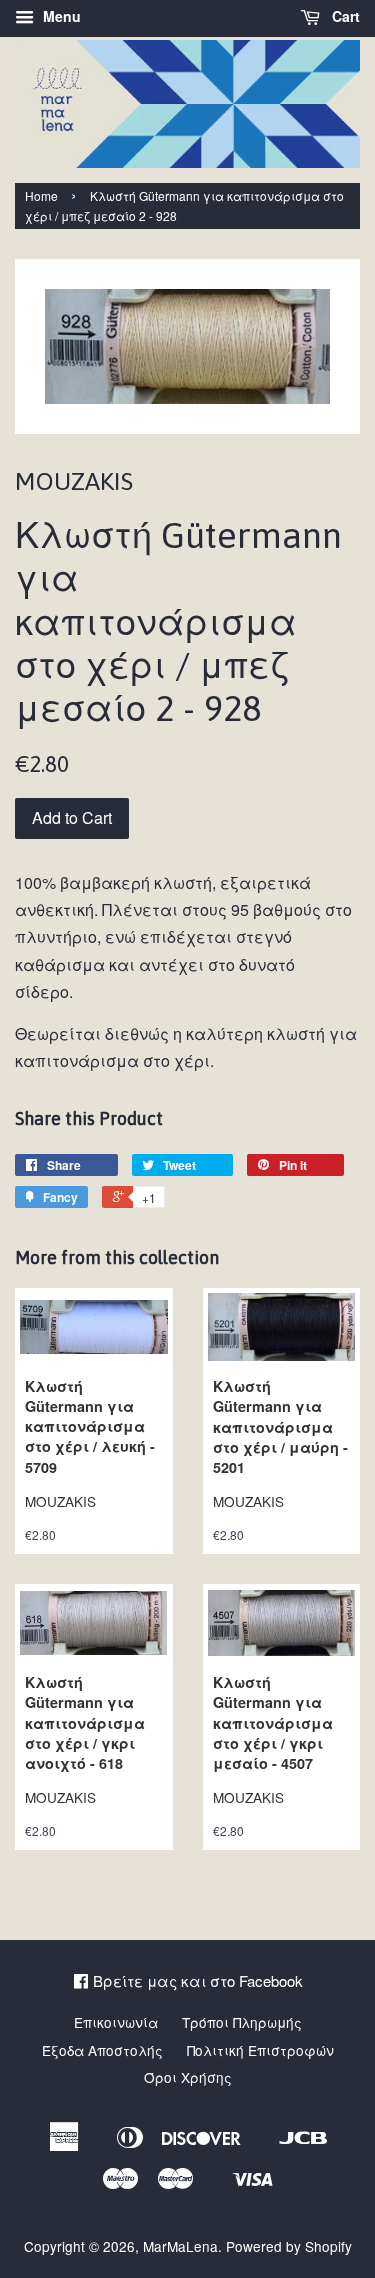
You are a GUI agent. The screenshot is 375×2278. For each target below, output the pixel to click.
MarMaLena (180, 2246)
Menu (60, 16)
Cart (344, 16)
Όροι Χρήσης (188, 2077)
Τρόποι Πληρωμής (242, 2022)
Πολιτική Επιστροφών (260, 2050)
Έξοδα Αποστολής (102, 2050)
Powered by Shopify (289, 2246)
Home (41, 195)
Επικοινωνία (116, 2022)
